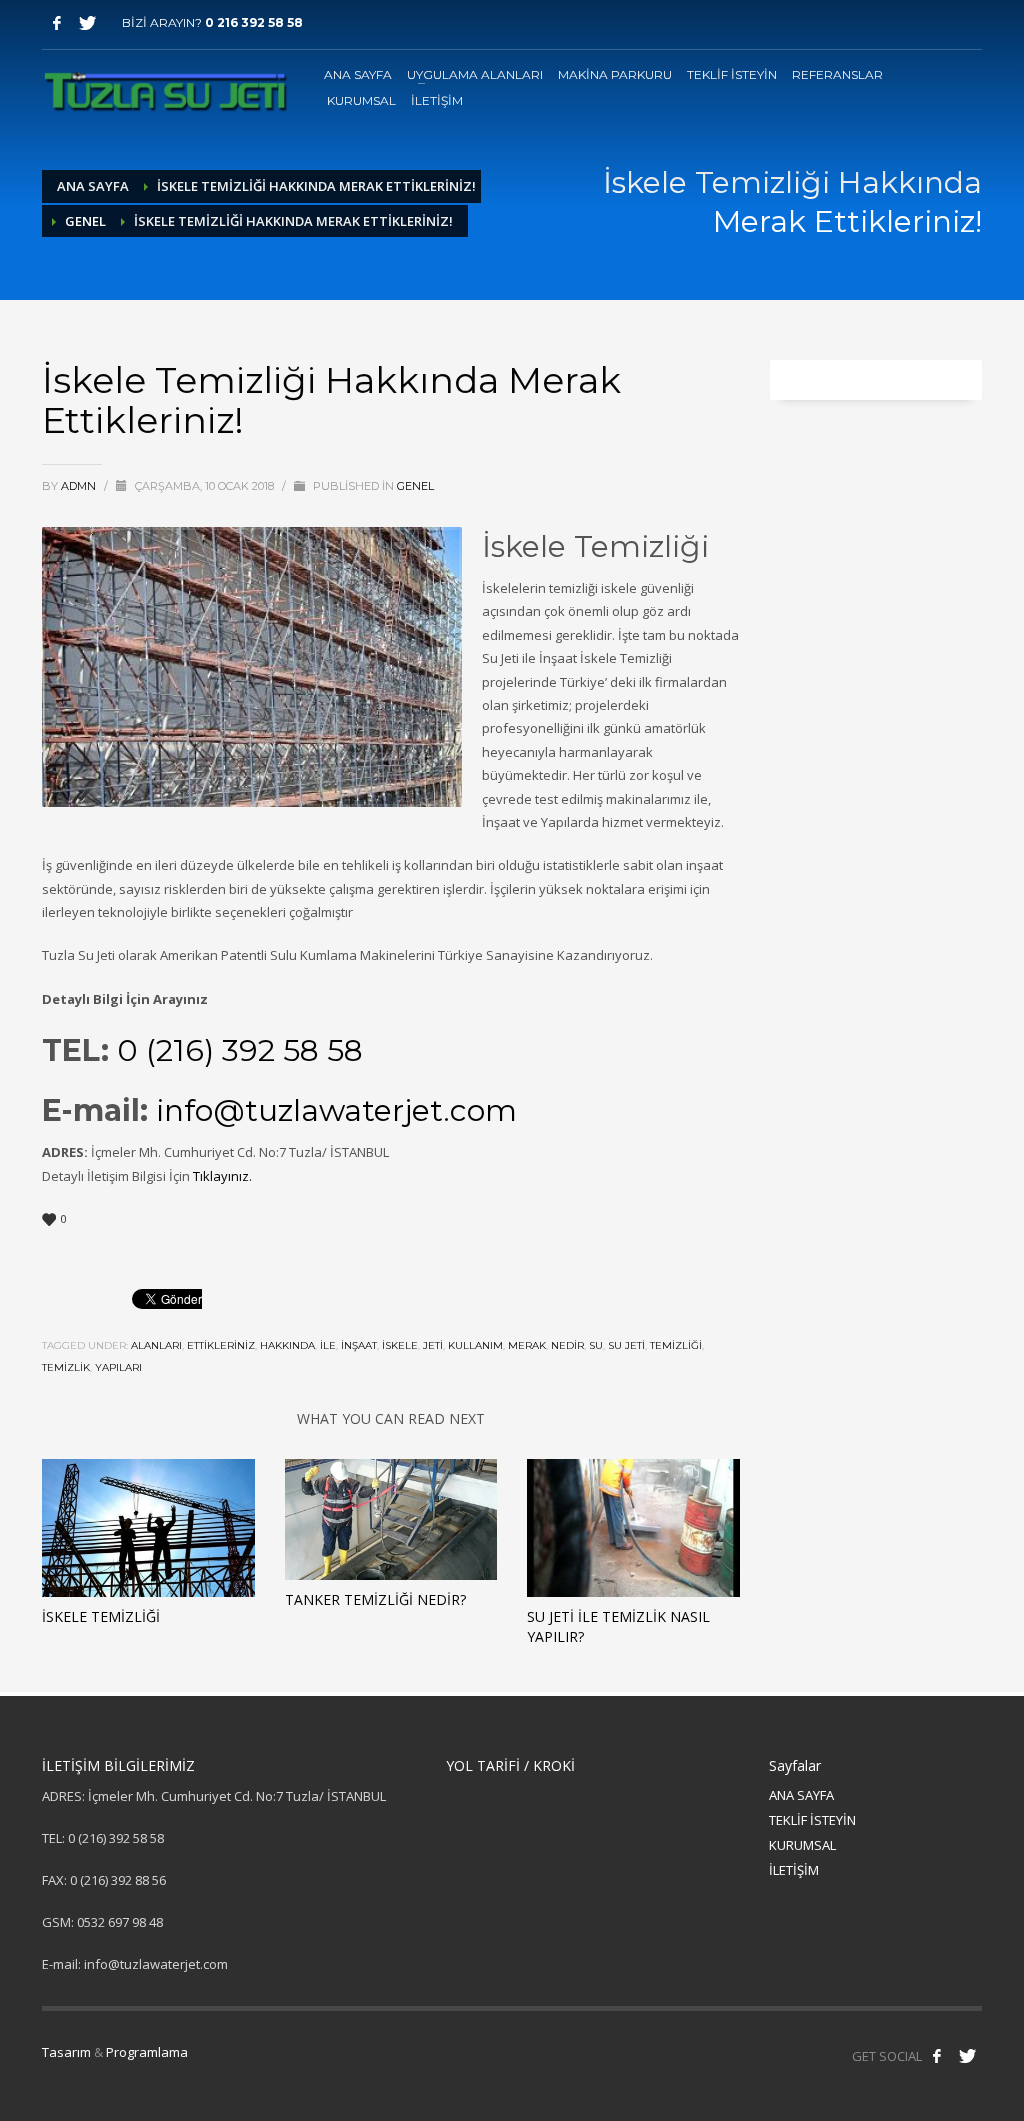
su (596, 1345)
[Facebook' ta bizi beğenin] (937, 2056)
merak (527, 1345)
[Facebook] (57, 23)
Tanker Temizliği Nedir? (375, 1599)
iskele (400, 1345)
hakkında (287, 1345)
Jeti (433, 1345)
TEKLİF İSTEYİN (812, 1820)
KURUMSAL (802, 1845)
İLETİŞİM (794, 1870)
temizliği (676, 1345)
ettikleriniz (221, 1345)
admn (80, 486)
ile (328, 1345)
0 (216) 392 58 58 (240, 1050)
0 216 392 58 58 (254, 22)
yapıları (118, 1367)
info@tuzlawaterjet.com (336, 1110)
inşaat (359, 1345)
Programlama (147, 2052)
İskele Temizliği (101, 1616)
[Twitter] (87, 23)
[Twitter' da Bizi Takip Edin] (967, 2056)
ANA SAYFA (801, 1795)
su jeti (626, 1345)
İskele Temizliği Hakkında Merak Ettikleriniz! (316, 186)
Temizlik (66, 1367)
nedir (567, 1345)
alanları (156, 1345)
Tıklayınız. (224, 1176)
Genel (85, 221)
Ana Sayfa (93, 186)
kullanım (475, 1345)
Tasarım (66, 2052)
